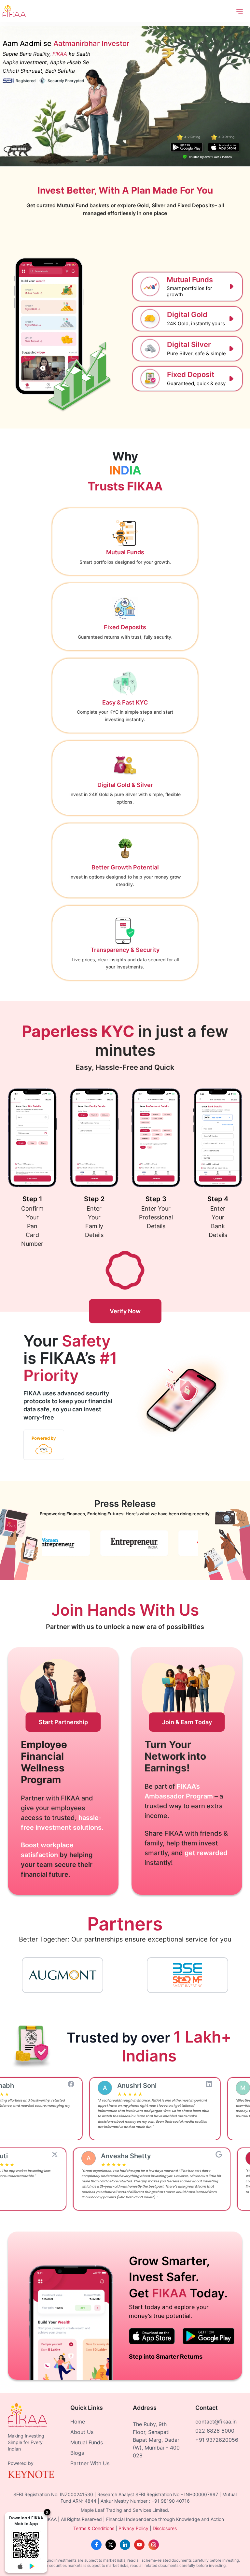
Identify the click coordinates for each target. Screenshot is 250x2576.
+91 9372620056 (217, 2440)
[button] (187, 287)
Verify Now (125, 1311)
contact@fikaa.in (216, 2422)
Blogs (77, 2453)
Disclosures (165, 2528)
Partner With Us (90, 2463)
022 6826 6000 (215, 2431)
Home (78, 2422)
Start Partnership (63, 1722)
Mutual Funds (87, 2442)
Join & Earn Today (187, 1722)
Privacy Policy (133, 2528)
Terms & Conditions (94, 2528)
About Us (82, 2432)
